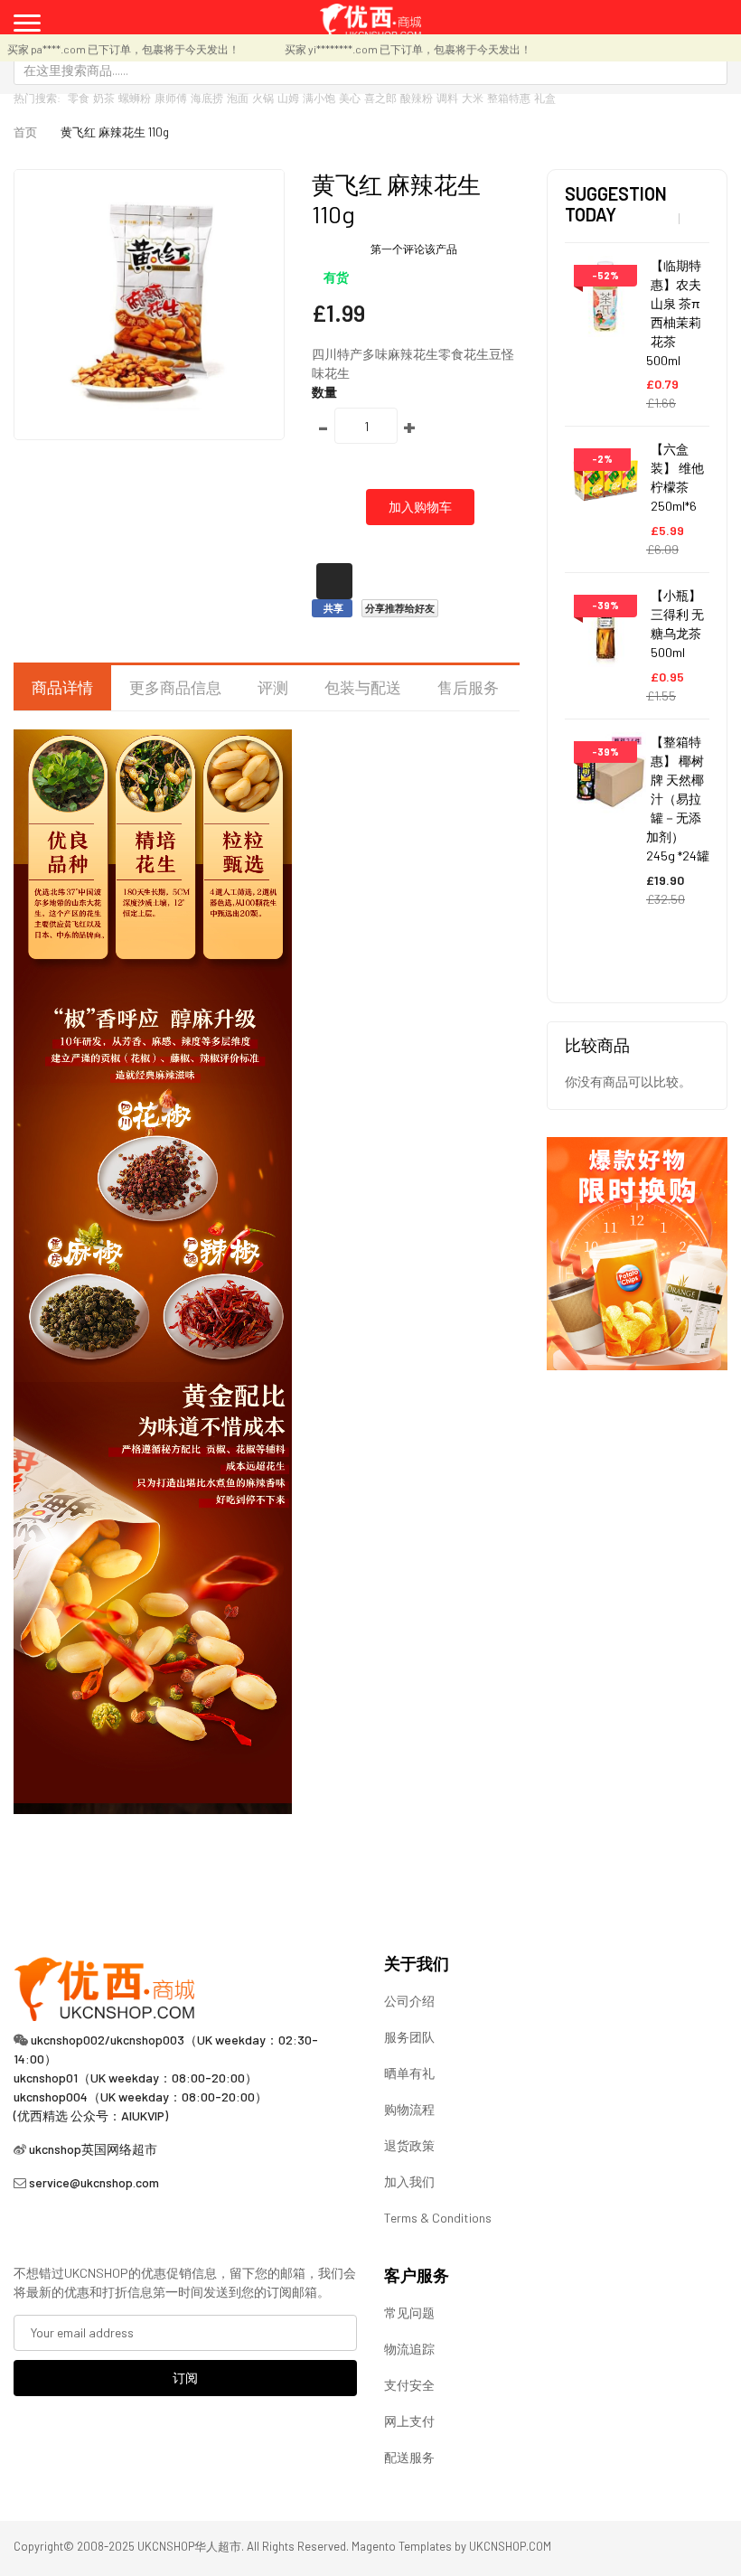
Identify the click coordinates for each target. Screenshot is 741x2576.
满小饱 (319, 98)
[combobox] (370, 70)
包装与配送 (363, 687)
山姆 (288, 98)
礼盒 (545, 98)
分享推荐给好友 (400, 608)
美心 (350, 98)
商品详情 (62, 687)
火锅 (263, 98)
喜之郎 (380, 98)
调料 (447, 98)
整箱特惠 (509, 98)
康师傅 (171, 98)
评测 (273, 687)
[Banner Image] (637, 1251)
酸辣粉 (417, 98)
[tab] (62, 688)
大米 (473, 98)
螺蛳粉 (135, 98)
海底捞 (207, 98)
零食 (79, 98)
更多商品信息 (175, 687)
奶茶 (104, 98)
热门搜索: (37, 98)
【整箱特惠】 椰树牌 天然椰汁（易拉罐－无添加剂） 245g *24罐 (678, 799)
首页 (25, 132)
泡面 (238, 98)
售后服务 (468, 687)
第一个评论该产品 (414, 249)
